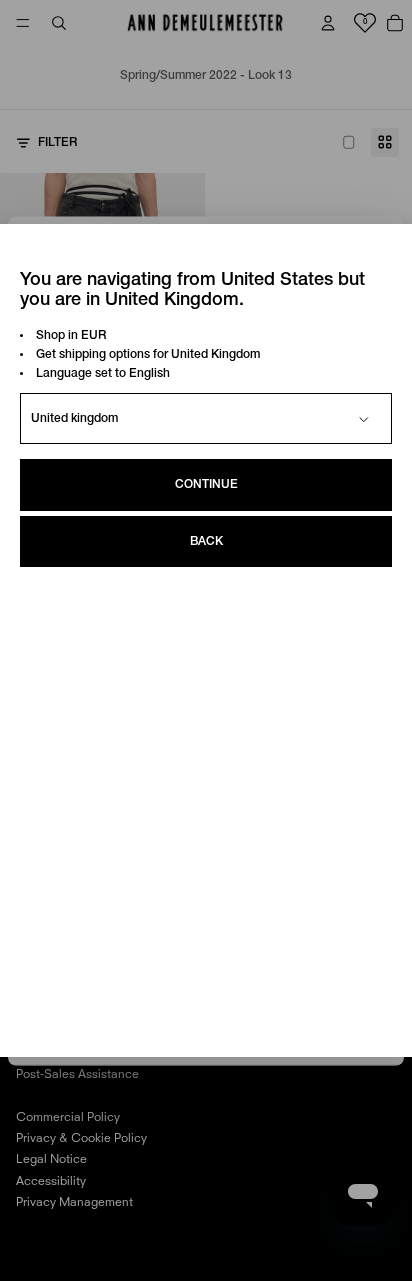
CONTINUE (206, 484)
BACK (206, 541)
